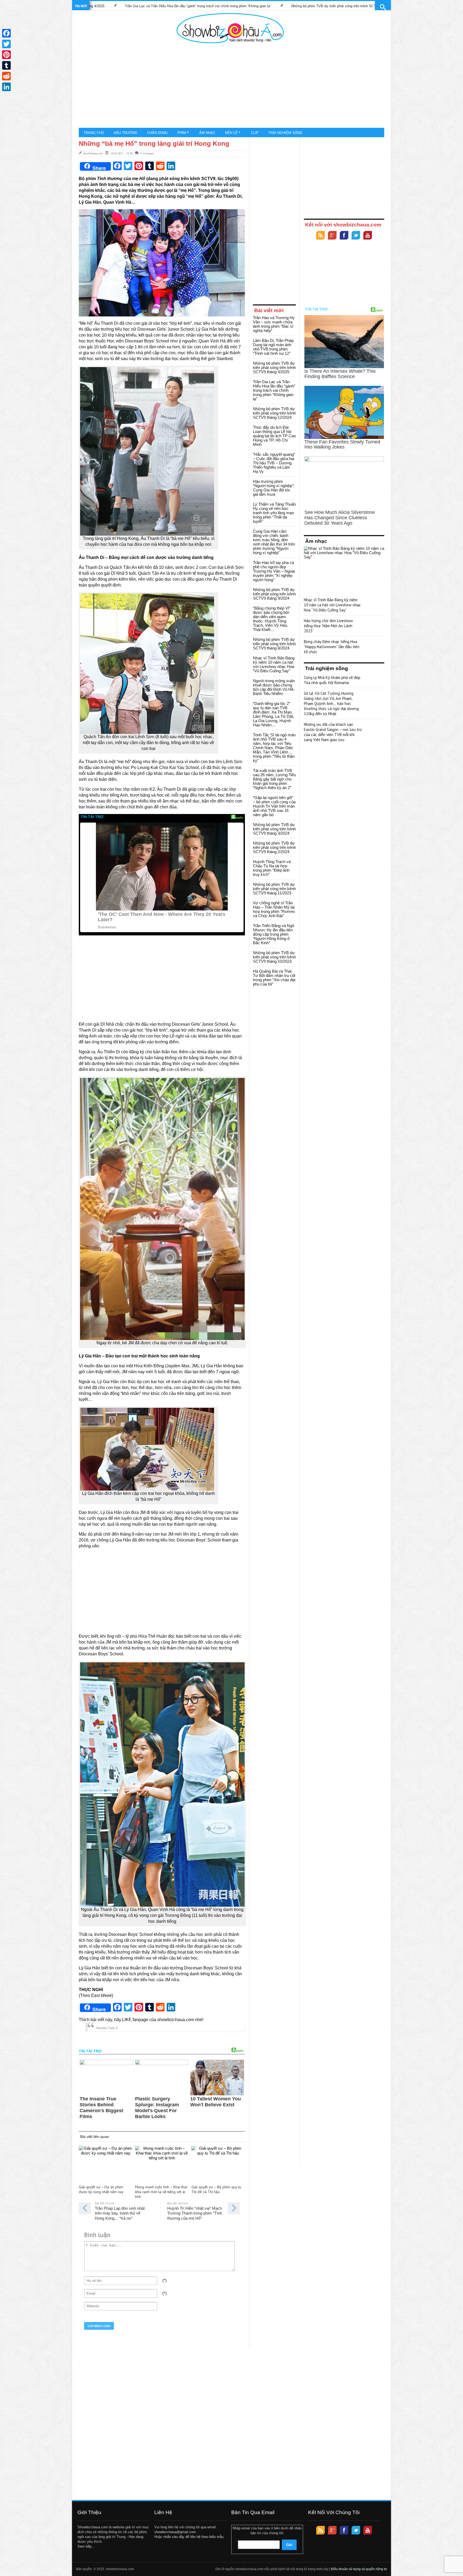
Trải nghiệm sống (285, 133)
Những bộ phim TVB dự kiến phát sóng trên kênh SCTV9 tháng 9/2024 (274, 594)
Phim (182, 133)
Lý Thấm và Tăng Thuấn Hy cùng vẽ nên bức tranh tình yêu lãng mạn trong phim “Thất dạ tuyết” (274, 513)
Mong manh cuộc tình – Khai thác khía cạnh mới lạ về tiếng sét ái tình (161, 2192)
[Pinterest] (6, 55)
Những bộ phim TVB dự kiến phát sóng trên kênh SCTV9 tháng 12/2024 (198, 6)
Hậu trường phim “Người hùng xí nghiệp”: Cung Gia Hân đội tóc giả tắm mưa (274, 488)
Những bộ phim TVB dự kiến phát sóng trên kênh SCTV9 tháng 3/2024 (274, 829)
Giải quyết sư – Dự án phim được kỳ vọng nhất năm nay (101, 2189)
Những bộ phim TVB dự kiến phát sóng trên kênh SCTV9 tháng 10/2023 (274, 957)
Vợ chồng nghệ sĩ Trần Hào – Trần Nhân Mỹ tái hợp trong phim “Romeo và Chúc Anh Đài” (274, 909)
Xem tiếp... (86, 2546)
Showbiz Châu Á (107, 2028)
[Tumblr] (6, 65)
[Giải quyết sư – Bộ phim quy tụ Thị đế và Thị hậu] (218, 2164)
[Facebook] (344, 236)
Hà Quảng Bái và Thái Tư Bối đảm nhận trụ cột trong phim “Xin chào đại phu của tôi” (274, 978)
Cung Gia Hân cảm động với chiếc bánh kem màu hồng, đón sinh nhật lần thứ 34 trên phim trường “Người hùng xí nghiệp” (274, 542)
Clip (255, 133)
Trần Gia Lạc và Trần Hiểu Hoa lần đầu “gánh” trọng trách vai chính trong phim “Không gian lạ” (274, 390)
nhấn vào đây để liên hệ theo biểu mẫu (193, 2537)
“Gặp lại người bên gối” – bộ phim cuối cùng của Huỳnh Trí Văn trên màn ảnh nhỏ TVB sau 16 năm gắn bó (274, 806)
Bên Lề (231, 133)
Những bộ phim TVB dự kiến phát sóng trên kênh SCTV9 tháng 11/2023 (274, 889)
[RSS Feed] (320, 236)
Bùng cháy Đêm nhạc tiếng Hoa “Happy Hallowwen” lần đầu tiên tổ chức (332, 647)
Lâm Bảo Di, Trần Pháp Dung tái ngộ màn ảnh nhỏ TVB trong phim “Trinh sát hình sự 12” (273, 347)
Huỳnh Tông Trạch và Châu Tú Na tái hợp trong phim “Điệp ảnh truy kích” (272, 868)
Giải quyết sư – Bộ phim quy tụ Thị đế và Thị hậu (216, 2189)
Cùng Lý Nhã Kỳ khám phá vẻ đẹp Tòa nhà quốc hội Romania (332, 680)
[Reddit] (6, 76)
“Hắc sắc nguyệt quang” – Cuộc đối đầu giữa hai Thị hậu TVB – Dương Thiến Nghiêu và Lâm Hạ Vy (274, 463)
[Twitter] (356, 236)
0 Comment (147, 153)
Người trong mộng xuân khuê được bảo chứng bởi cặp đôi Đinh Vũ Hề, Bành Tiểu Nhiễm (274, 687)
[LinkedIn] (6, 87)
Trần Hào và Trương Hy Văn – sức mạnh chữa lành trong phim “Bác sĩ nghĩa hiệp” (339, 6)
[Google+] (332, 236)
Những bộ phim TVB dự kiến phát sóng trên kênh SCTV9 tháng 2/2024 (274, 847)
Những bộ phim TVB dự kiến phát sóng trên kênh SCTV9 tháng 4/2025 (274, 367)
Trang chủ (94, 133)
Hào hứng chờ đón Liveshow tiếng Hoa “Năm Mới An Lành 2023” (328, 626)
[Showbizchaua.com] (230, 28)
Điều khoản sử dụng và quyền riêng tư (359, 2569)
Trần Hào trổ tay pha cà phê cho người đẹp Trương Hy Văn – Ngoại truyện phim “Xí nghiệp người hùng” (274, 571)
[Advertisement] (230, 86)
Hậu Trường (126, 133)
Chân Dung (157, 133)
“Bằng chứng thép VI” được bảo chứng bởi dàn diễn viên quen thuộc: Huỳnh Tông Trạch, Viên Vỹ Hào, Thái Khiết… (272, 619)
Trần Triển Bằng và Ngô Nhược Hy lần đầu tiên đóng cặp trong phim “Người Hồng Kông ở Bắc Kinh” (274, 934)
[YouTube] (368, 236)
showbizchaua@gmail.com (175, 2532)
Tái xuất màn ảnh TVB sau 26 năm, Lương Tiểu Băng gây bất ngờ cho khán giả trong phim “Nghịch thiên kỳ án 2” (274, 779)
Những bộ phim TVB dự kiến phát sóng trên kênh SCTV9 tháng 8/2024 (274, 644)
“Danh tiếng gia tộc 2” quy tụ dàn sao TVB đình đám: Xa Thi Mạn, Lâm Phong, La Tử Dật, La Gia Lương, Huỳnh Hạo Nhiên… (273, 714)
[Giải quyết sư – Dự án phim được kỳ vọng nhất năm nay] (106, 2164)
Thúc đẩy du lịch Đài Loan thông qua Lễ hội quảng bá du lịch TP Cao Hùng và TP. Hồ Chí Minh (274, 436)
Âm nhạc (207, 133)
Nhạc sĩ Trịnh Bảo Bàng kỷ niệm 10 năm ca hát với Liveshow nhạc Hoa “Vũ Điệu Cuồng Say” (274, 664)
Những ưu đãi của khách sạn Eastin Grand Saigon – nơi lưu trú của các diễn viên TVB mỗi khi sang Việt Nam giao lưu (333, 732)
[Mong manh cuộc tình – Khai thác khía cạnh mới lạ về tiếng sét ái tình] (162, 2164)
